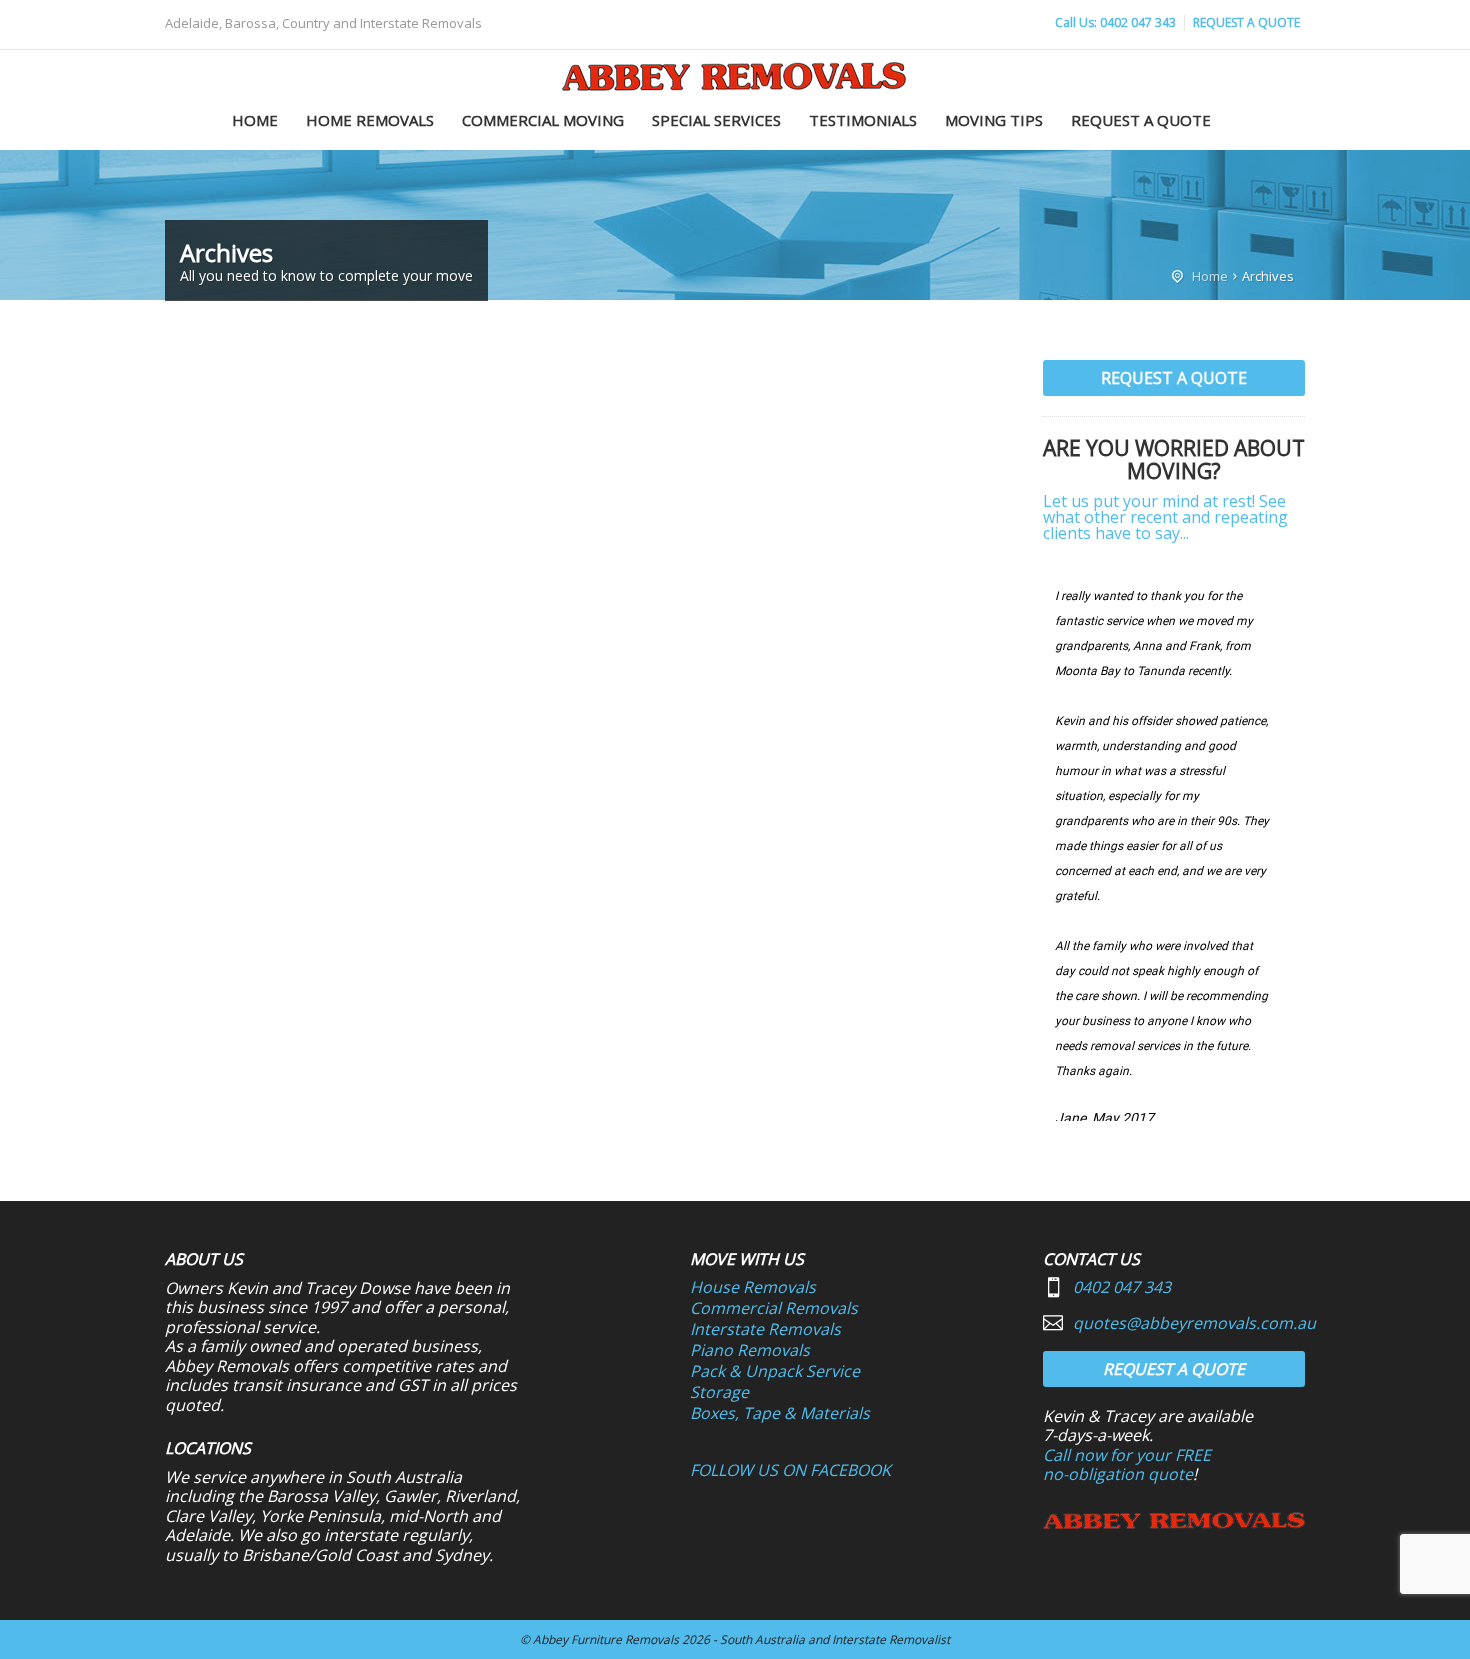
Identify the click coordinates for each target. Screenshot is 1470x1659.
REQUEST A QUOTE (1246, 22)
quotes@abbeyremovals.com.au (1194, 1323)
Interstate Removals (765, 1329)
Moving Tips (994, 120)
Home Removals (370, 120)
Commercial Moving (543, 120)
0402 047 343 (1122, 1287)
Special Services (716, 120)
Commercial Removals (774, 1308)
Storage (719, 1392)
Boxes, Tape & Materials (780, 1413)
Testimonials (863, 120)
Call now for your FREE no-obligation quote (1127, 1465)
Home (255, 120)
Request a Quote (1141, 120)
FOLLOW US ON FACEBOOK (790, 1470)
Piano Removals (750, 1350)
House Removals (753, 1287)
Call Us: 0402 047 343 (1115, 22)
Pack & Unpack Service (775, 1371)
